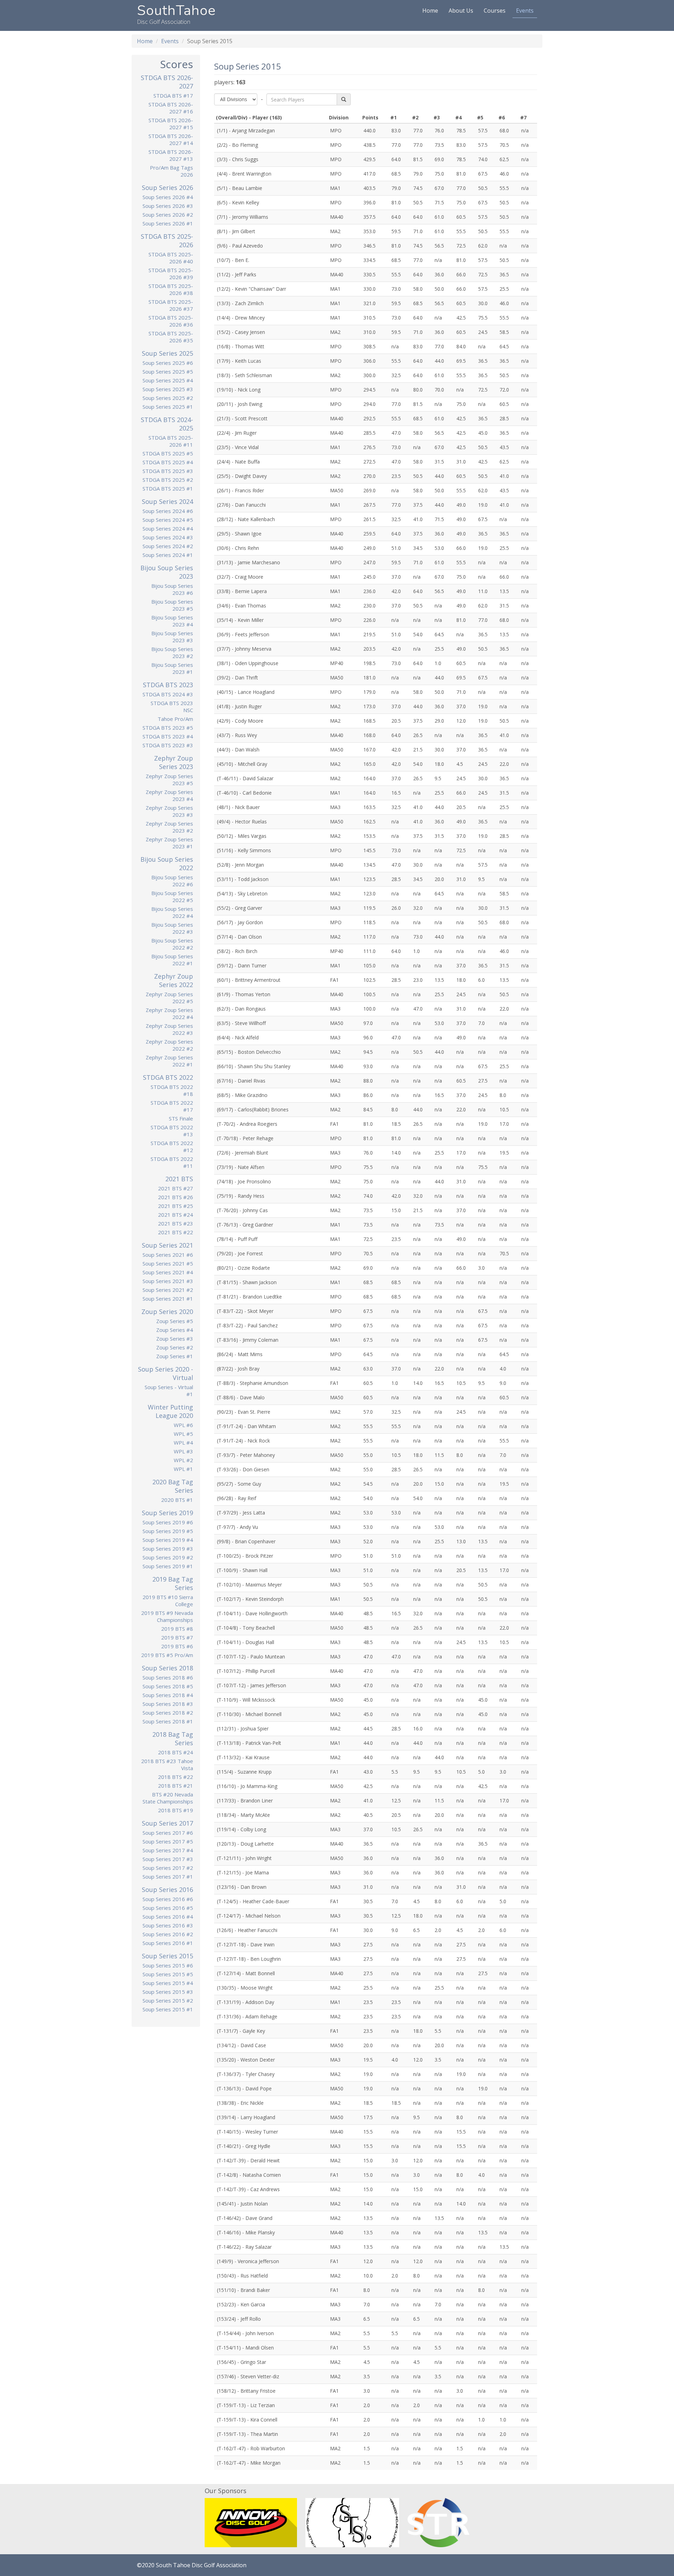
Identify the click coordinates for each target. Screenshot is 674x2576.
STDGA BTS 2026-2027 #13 (171, 155)
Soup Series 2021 (167, 1245)
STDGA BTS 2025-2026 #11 (171, 441)
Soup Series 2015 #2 (168, 2000)
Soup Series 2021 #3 (168, 1281)
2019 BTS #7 (177, 1637)
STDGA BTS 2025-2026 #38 (171, 289)
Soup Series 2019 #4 (168, 1540)
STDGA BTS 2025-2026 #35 (171, 337)
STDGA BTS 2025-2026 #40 (171, 258)
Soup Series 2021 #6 (168, 1255)
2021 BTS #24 (176, 1215)
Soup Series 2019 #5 (168, 1531)
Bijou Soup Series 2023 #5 (172, 605)
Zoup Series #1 (175, 1356)
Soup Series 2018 (167, 1668)
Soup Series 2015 (167, 1956)
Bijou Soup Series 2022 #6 (172, 881)
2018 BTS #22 (176, 1777)
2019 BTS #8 (177, 1629)
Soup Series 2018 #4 (168, 1695)
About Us (461, 11)
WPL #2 (183, 1460)
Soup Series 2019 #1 (168, 1566)
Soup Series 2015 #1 (168, 2009)
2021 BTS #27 (176, 1188)
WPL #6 (183, 1425)
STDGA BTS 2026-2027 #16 (171, 108)
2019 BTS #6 (177, 1646)
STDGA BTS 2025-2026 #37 (171, 305)
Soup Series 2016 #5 (168, 1908)
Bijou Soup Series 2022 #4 (172, 912)
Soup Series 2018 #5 (168, 1686)
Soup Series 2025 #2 (168, 398)
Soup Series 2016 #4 (168, 1917)
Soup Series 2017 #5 (168, 1841)
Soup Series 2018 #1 (168, 1721)
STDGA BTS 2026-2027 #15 (171, 124)
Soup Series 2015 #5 (168, 1974)
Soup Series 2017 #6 (168, 1833)
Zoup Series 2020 (167, 1312)
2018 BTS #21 (176, 1786)
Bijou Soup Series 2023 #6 (172, 589)
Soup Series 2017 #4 (168, 1850)
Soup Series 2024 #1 (168, 555)
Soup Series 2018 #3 (168, 1704)
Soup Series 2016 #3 (168, 1925)
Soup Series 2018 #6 (168, 1677)
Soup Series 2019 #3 (168, 1549)
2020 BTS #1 (177, 1500)
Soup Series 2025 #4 (168, 380)
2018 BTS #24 (176, 1752)
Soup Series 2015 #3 (168, 1992)
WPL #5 (183, 1434)
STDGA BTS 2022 (168, 1077)
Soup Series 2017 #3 (168, 1859)
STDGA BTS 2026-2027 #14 (171, 139)
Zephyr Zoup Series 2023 (174, 762)
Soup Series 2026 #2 (168, 215)
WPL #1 (183, 1469)
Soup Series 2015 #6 (168, 1965)
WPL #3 (183, 1451)
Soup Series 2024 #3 (168, 537)
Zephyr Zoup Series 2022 (174, 980)
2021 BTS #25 (176, 1206)
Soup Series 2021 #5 (168, 1263)
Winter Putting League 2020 (170, 1411)
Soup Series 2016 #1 (168, 1943)
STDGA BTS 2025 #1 (168, 488)
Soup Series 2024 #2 (168, 546)
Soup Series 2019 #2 (168, 1557)
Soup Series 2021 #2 (168, 1290)
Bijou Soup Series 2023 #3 (172, 637)
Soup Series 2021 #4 (168, 1272)
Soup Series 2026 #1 (168, 223)
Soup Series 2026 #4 (168, 197)
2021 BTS (179, 1179)
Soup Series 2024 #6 (168, 511)
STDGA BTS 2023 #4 (168, 736)
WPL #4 (183, 1443)
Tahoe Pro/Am (175, 719)
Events (525, 11)
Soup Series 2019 (167, 1513)
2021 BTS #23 (176, 1223)
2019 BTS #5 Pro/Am (167, 1655)
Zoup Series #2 (175, 1347)
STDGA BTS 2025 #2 (168, 480)
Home (430, 11)
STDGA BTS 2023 (168, 685)
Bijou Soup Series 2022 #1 (172, 960)
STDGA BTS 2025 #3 (168, 471)
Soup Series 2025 (167, 353)
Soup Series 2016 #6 (168, 1899)
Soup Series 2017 (167, 1823)
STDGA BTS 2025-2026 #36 (171, 321)
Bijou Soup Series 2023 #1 (172, 668)
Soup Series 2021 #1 (168, 1299)
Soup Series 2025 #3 (168, 389)
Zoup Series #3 (175, 1339)
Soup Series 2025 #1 (168, 407)
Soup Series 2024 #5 (168, 520)
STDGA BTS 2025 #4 (168, 462)
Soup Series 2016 (167, 1890)
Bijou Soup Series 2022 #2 (172, 944)
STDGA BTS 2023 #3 (168, 745)
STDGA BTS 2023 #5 (168, 728)
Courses (495, 11)
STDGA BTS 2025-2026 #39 (171, 274)
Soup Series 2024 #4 (168, 528)
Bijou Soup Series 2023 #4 (172, 621)
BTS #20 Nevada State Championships (168, 1798)
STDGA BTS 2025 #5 (168, 453)
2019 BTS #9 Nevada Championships (167, 1616)
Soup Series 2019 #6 (168, 1522)
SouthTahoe (176, 11)
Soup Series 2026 (167, 188)
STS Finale (181, 1118)
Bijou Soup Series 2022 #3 (172, 928)
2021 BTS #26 (176, 1197)
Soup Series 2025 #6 (168, 363)
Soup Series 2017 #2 (168, 1868)
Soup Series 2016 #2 (168, 1934)
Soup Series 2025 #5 (168, 372)
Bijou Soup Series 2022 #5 (172, 896)
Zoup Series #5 (175, 1321)
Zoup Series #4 (175, 1330)
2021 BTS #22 (176, 1232)
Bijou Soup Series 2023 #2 (172, 652)
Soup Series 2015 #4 (168, 1983)
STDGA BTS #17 (173, 96)
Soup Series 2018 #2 (168, 1713)
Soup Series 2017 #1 (168, 1877)
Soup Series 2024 (167, 501)
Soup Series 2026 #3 (168, 206)
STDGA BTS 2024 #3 (168, 694)
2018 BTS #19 (176, 1810)
